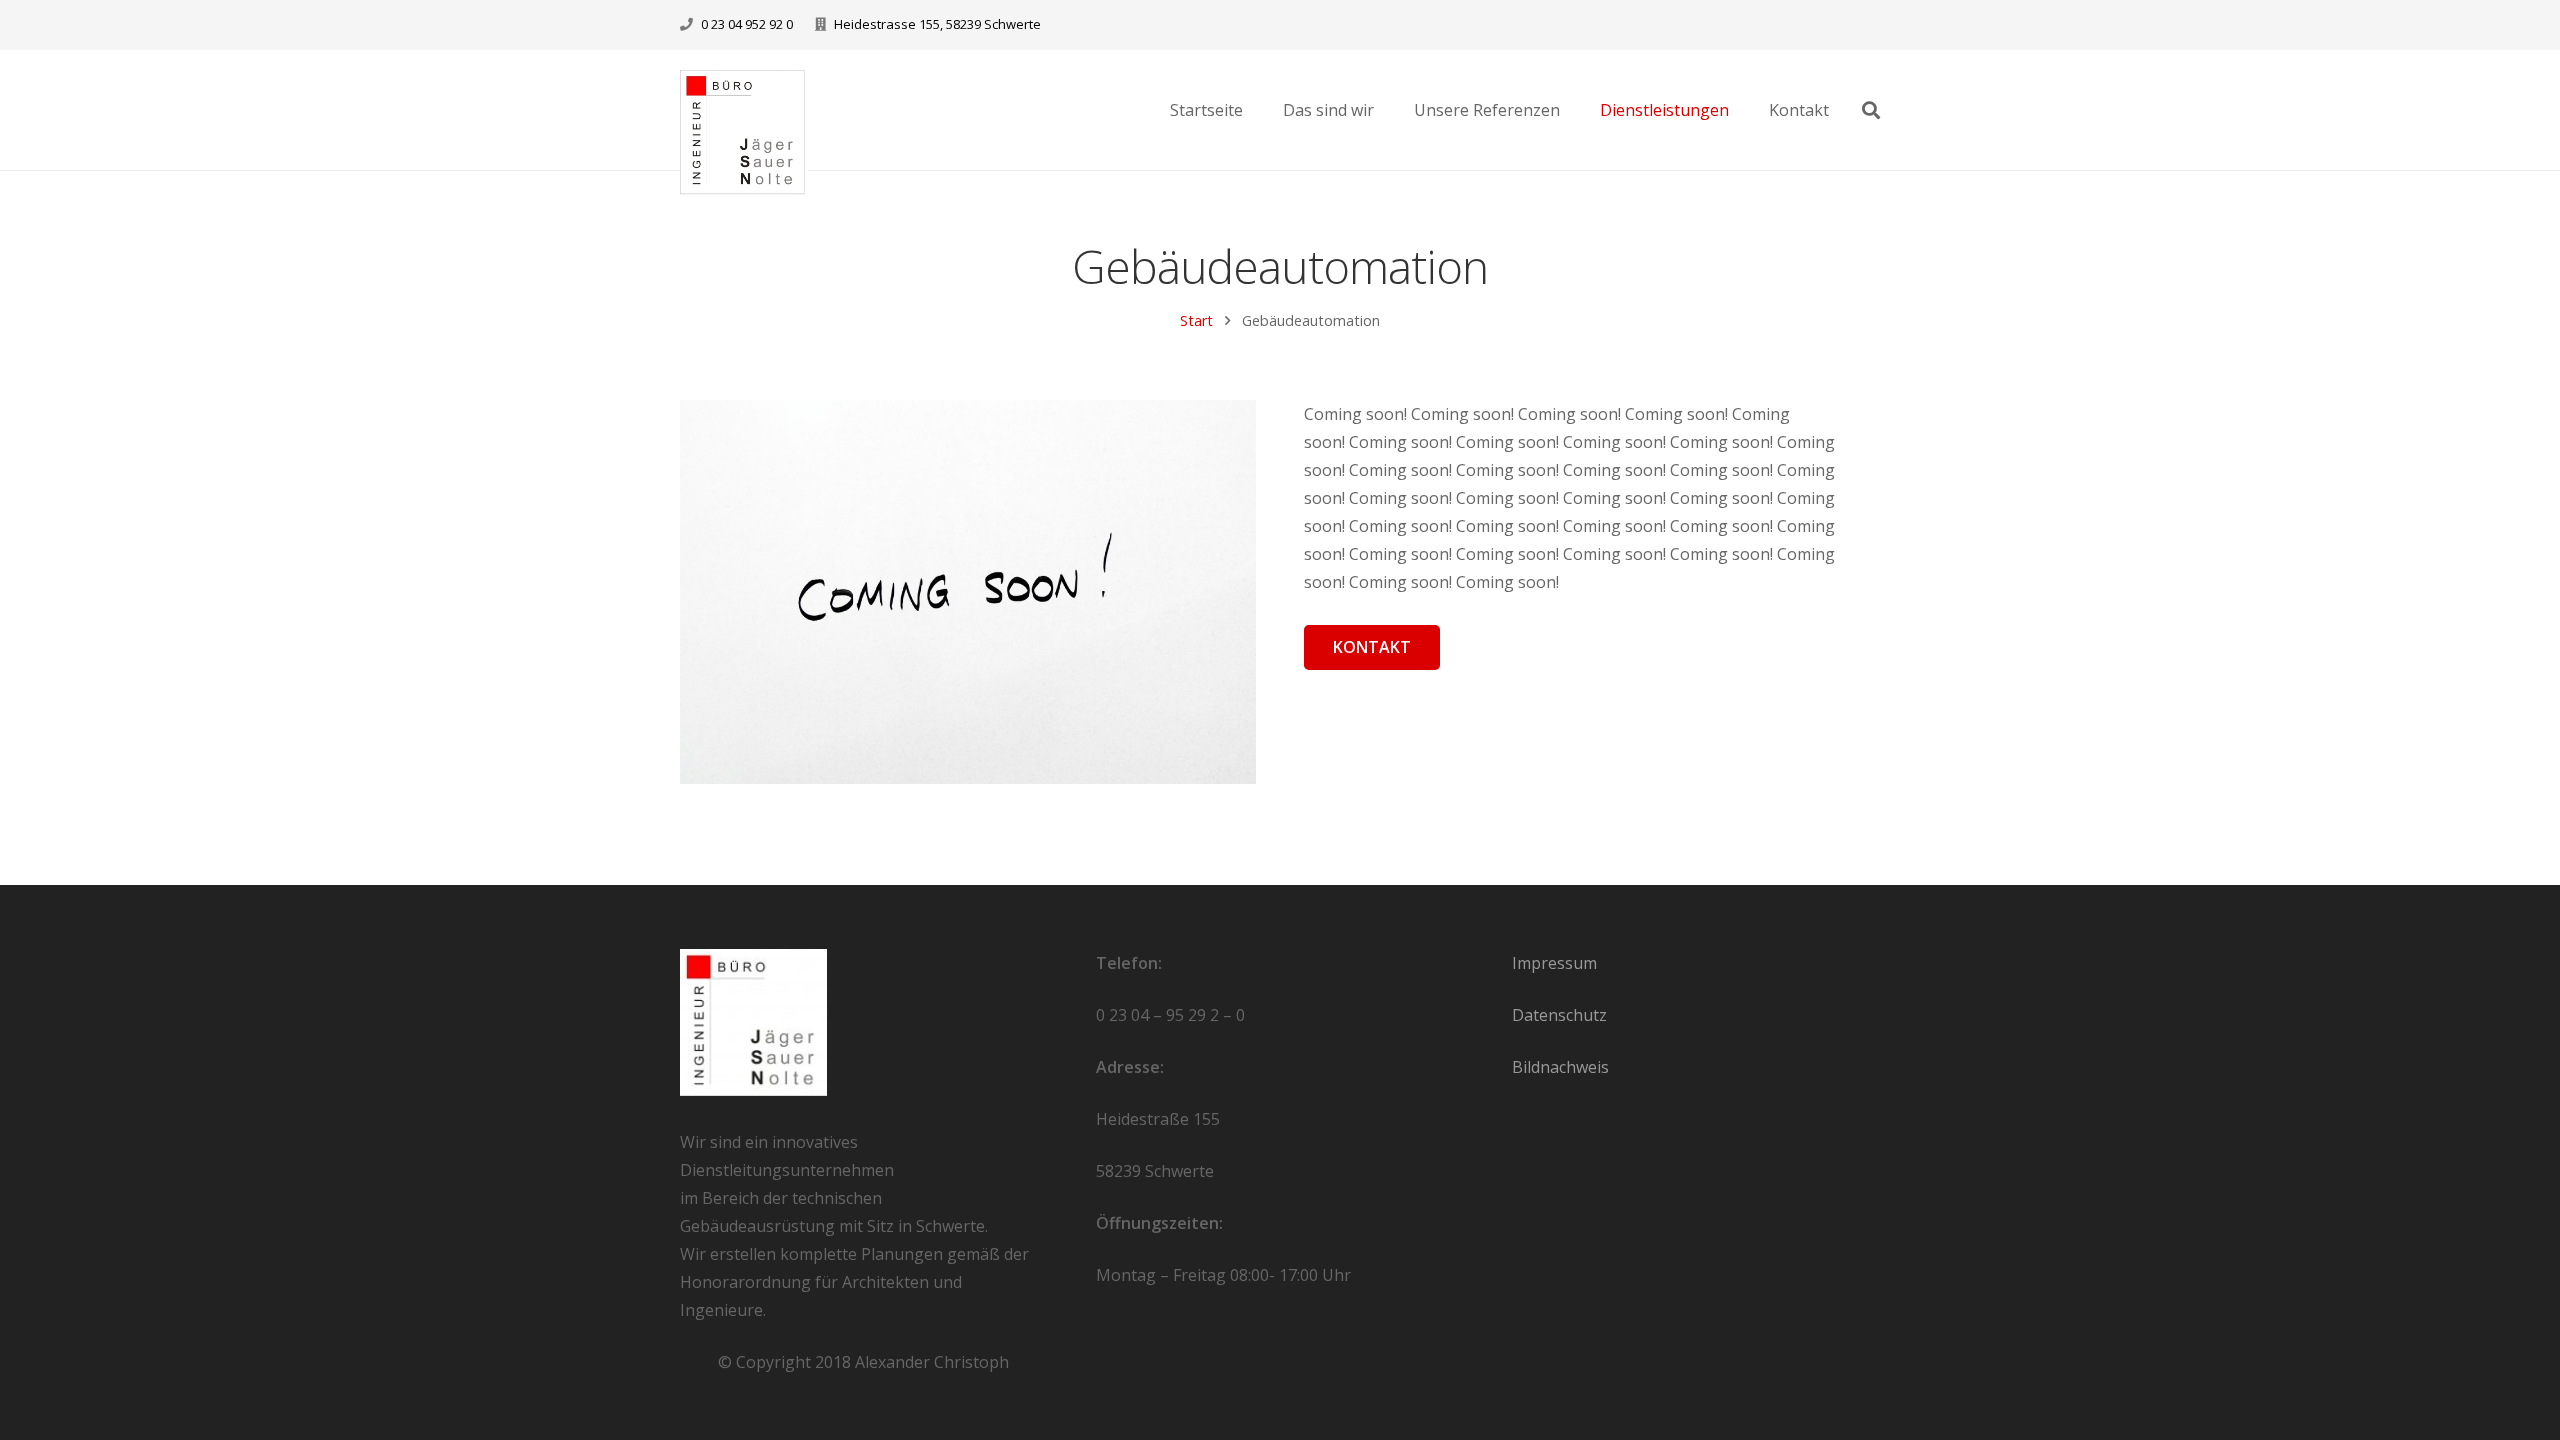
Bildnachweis (1560, 1067)
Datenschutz (1559, 1015)
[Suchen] (1871, 110)
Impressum (1554, 963)
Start (1196, 320)
